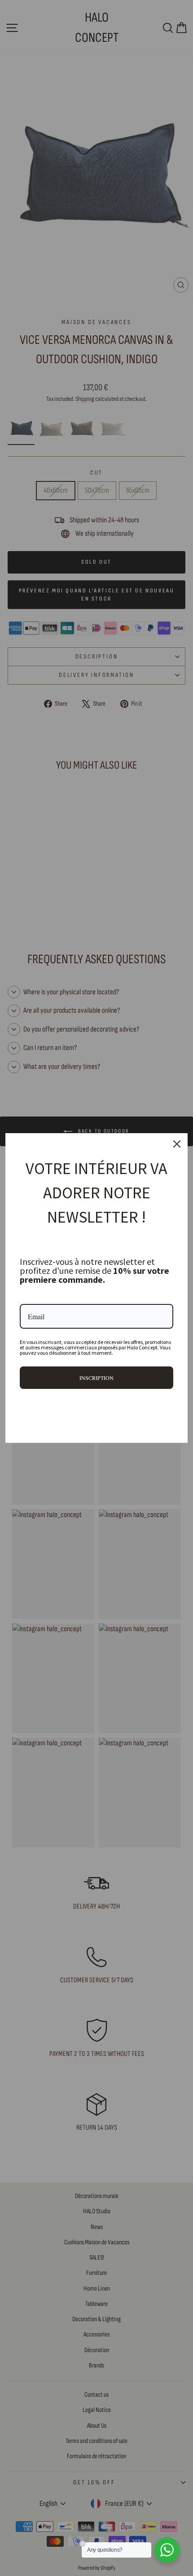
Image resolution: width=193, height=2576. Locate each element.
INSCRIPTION (96, 1378)
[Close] (177, 1144)
